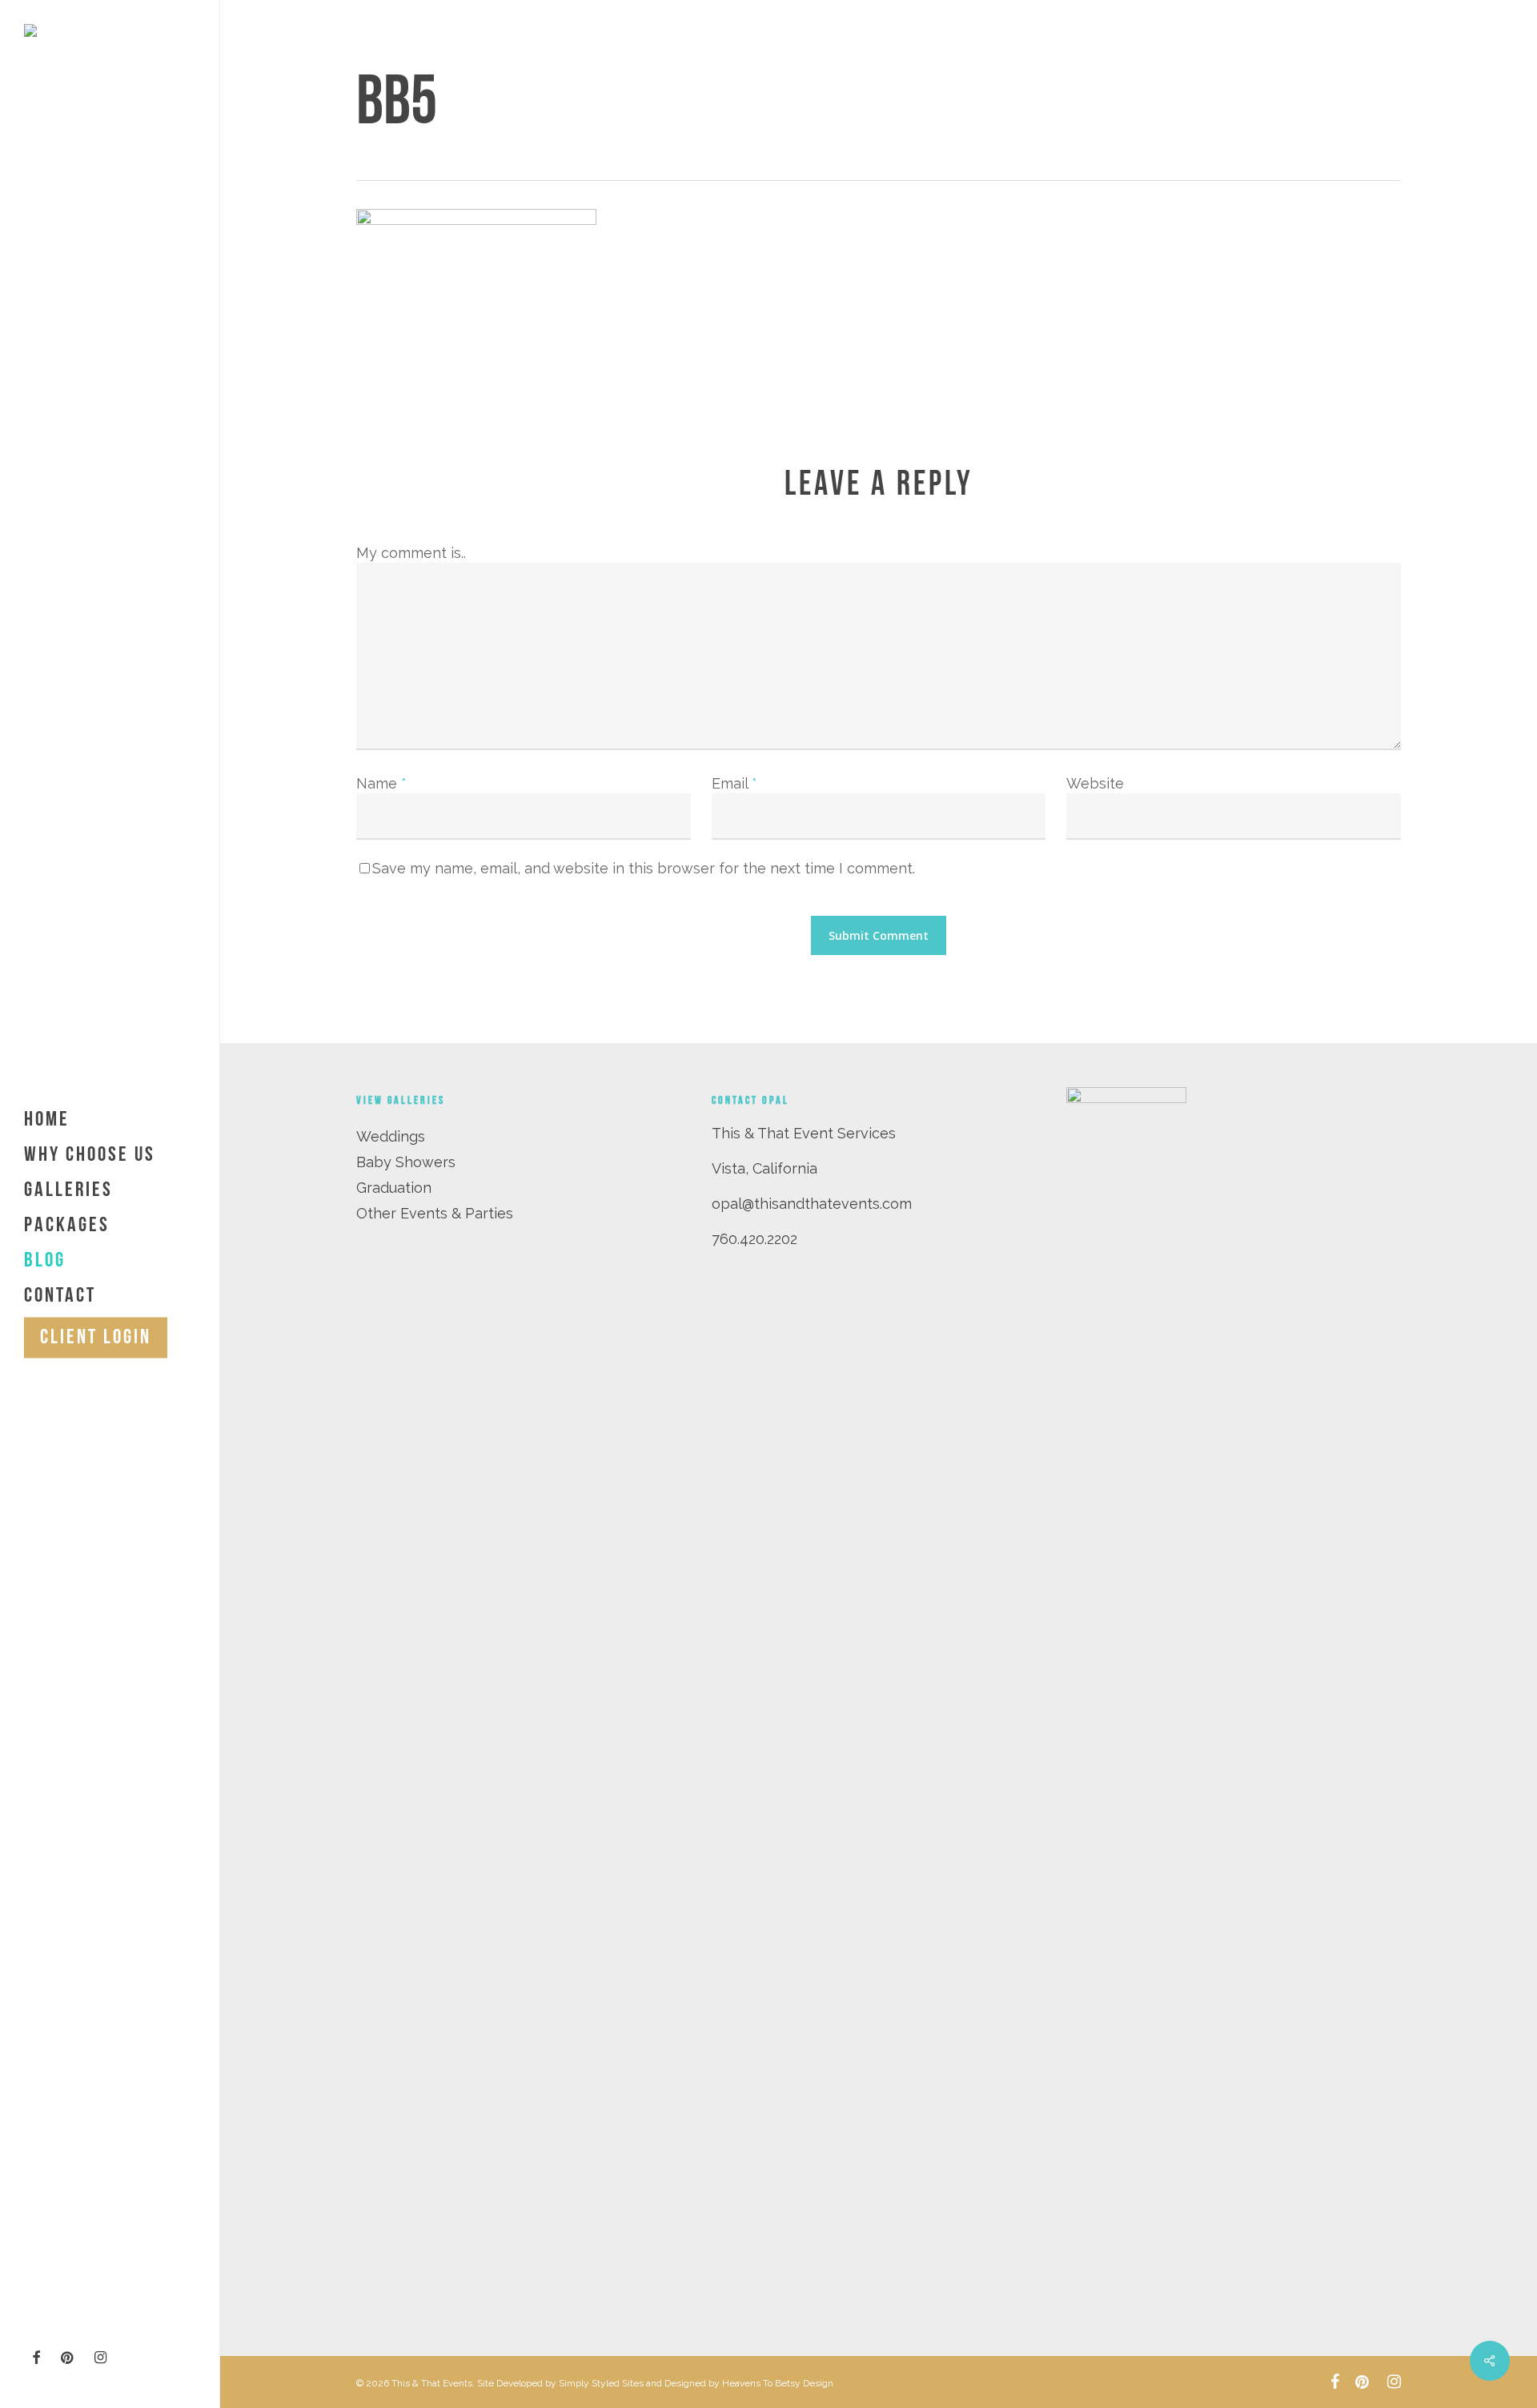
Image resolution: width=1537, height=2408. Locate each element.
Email (734, 783)
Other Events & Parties (435, 1213)
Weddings (391, 1136)
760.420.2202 (754, 1239)
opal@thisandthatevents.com (812, 1204)
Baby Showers (406, 1162)
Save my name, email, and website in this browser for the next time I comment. (644, 868)
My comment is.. (411, 553)
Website (1095, 783)
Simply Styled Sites (601, 2383)
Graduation (394, 1188)
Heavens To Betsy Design (778, 2383)
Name (381, 783)
